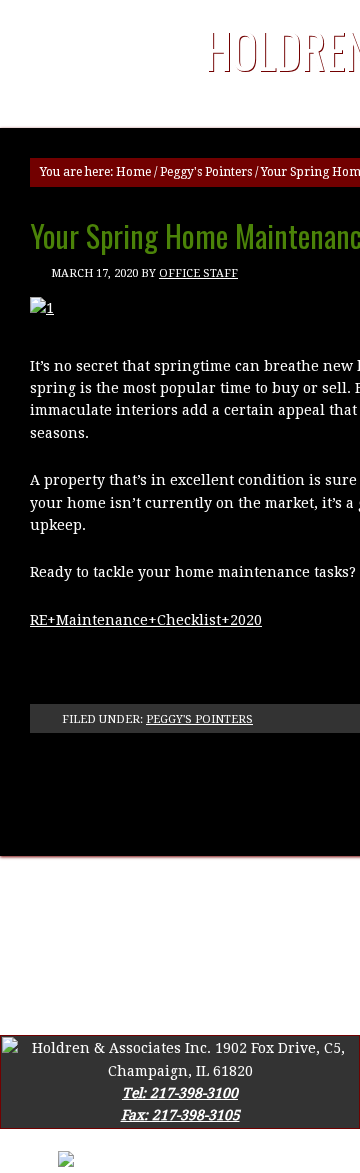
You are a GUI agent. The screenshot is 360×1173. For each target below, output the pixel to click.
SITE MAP (65, 912)
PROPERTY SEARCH (180, 912)
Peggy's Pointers (206, 172)
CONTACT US (239, 889)
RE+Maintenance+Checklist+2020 (146, 620)
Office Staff (198, 273)
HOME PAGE (48, 889)
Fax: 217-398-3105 (180, 1115)
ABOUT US (142, 889)
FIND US (327, 889)
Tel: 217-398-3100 (180, 1093)
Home (133, 172)
